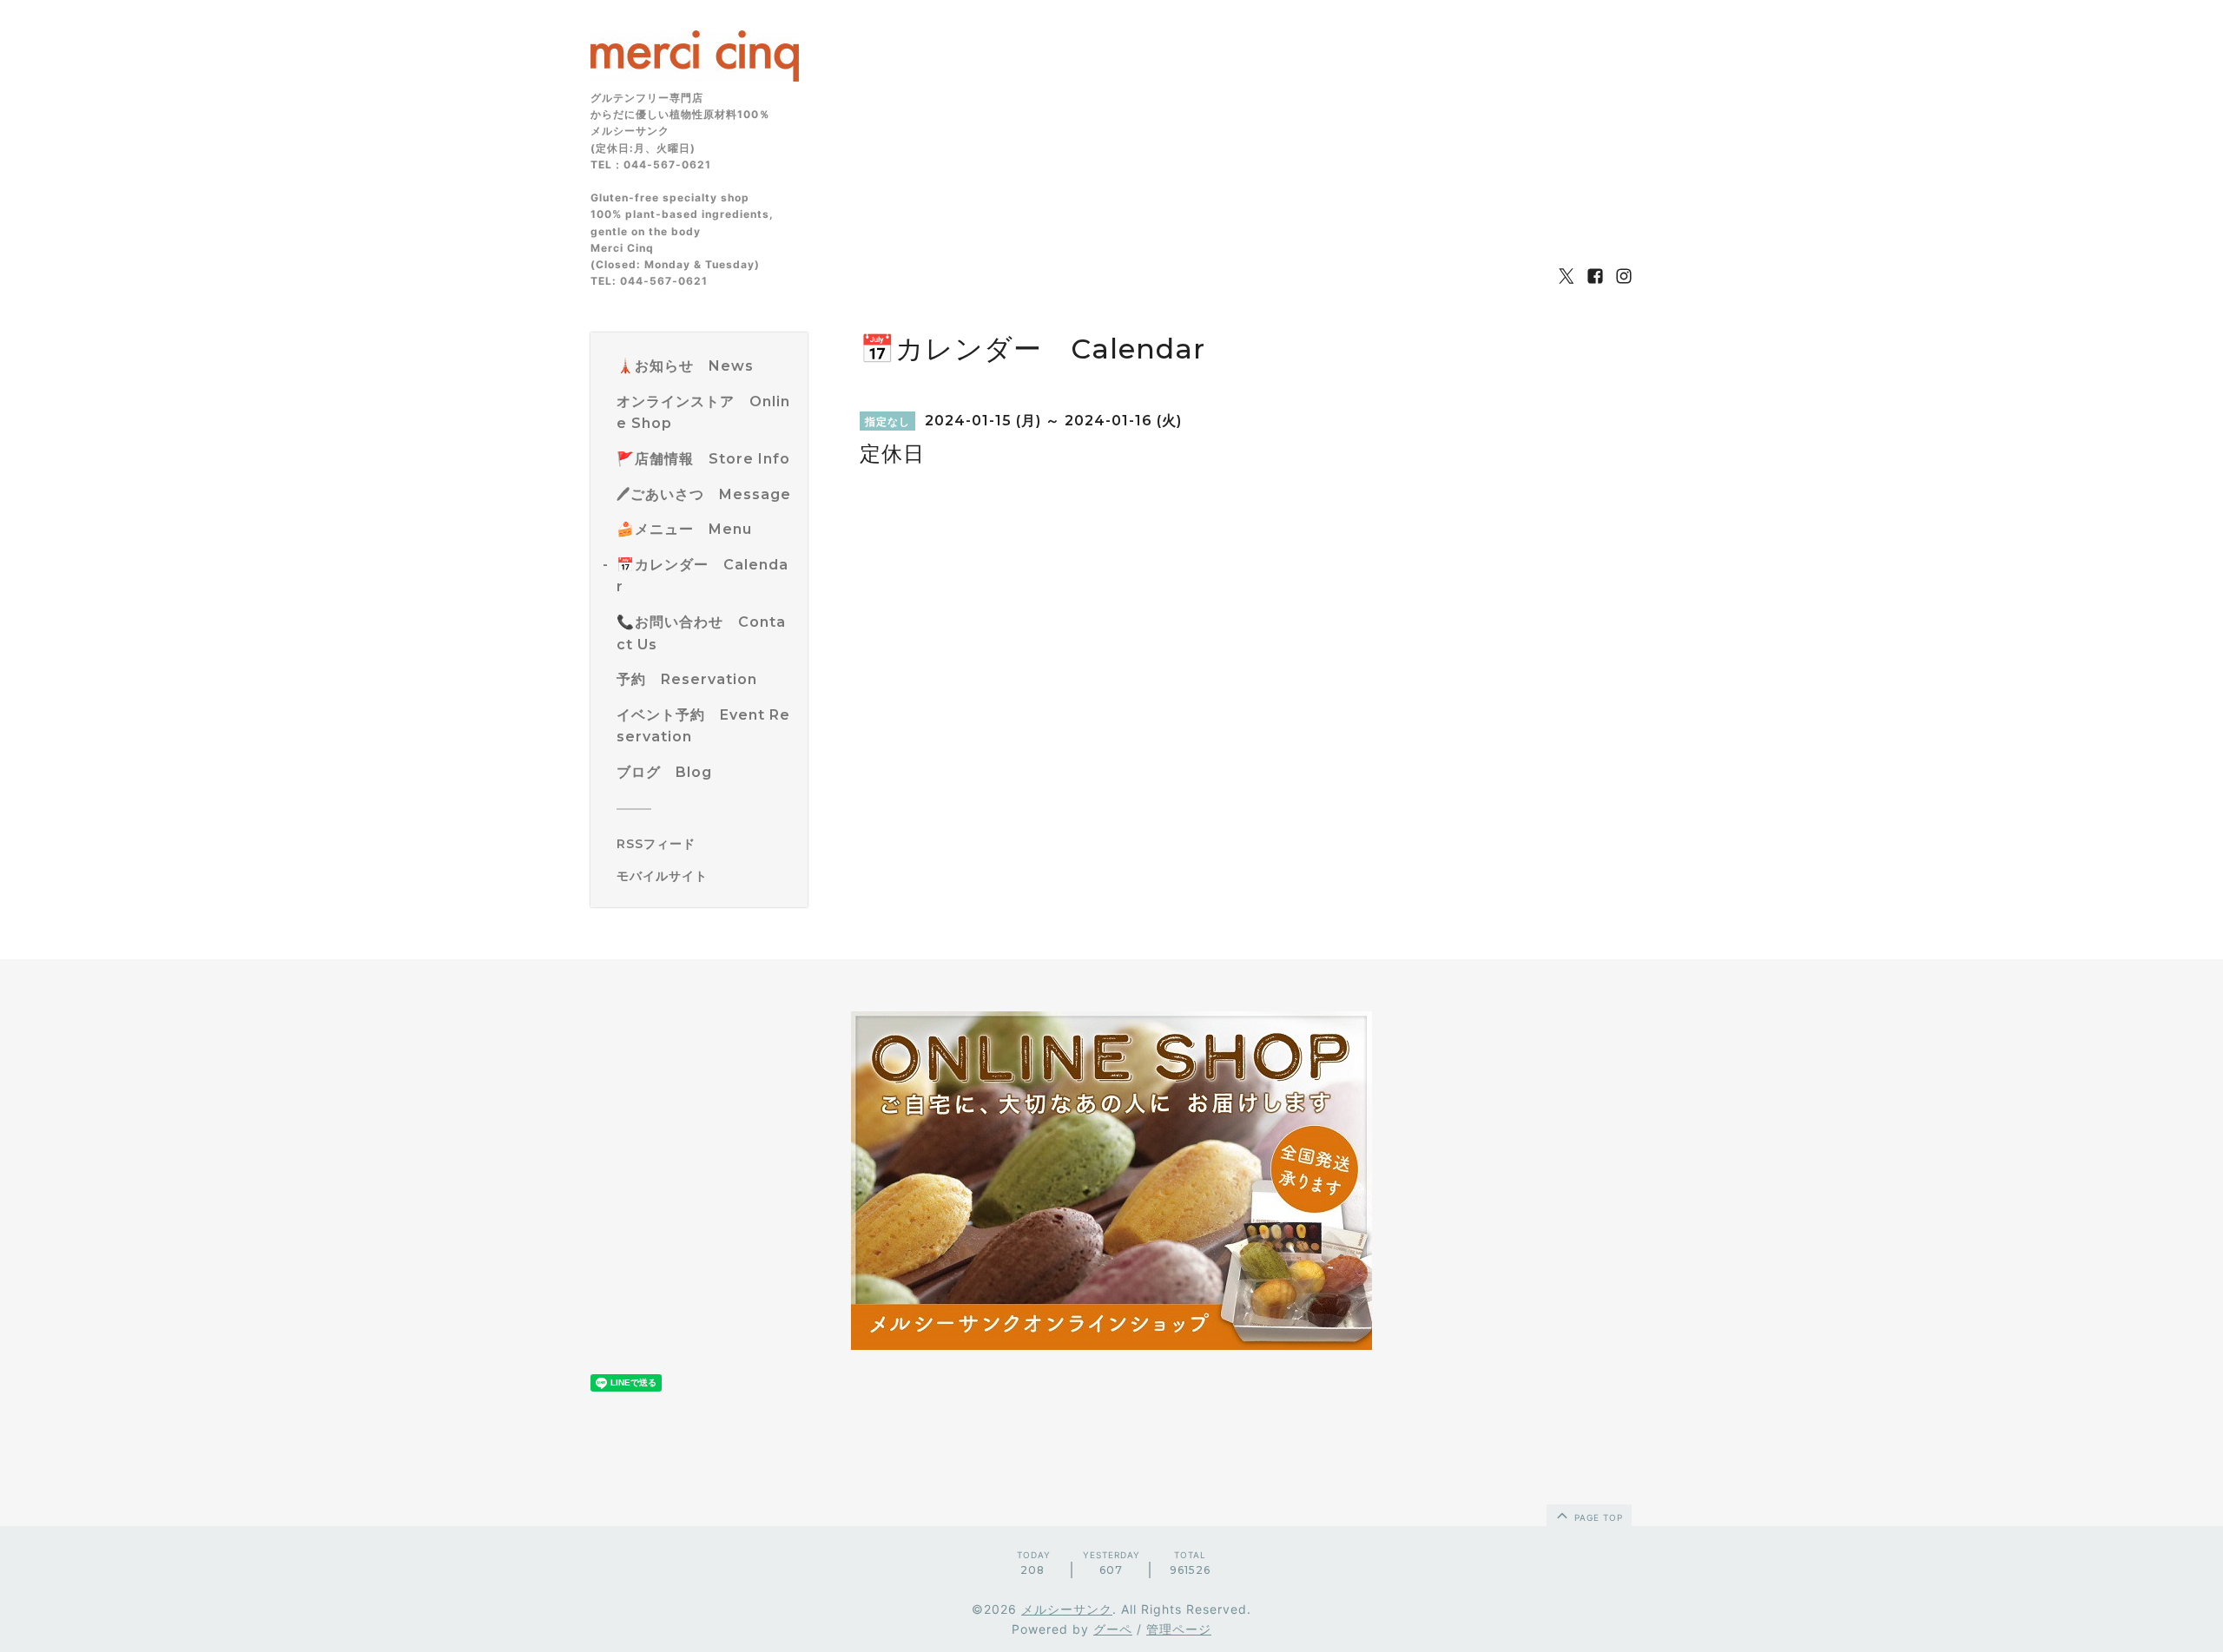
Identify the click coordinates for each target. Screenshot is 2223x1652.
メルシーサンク (1067, 1609)
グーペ (1113, 1629)
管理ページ (1179, 1629)
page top (1597, 1517)
